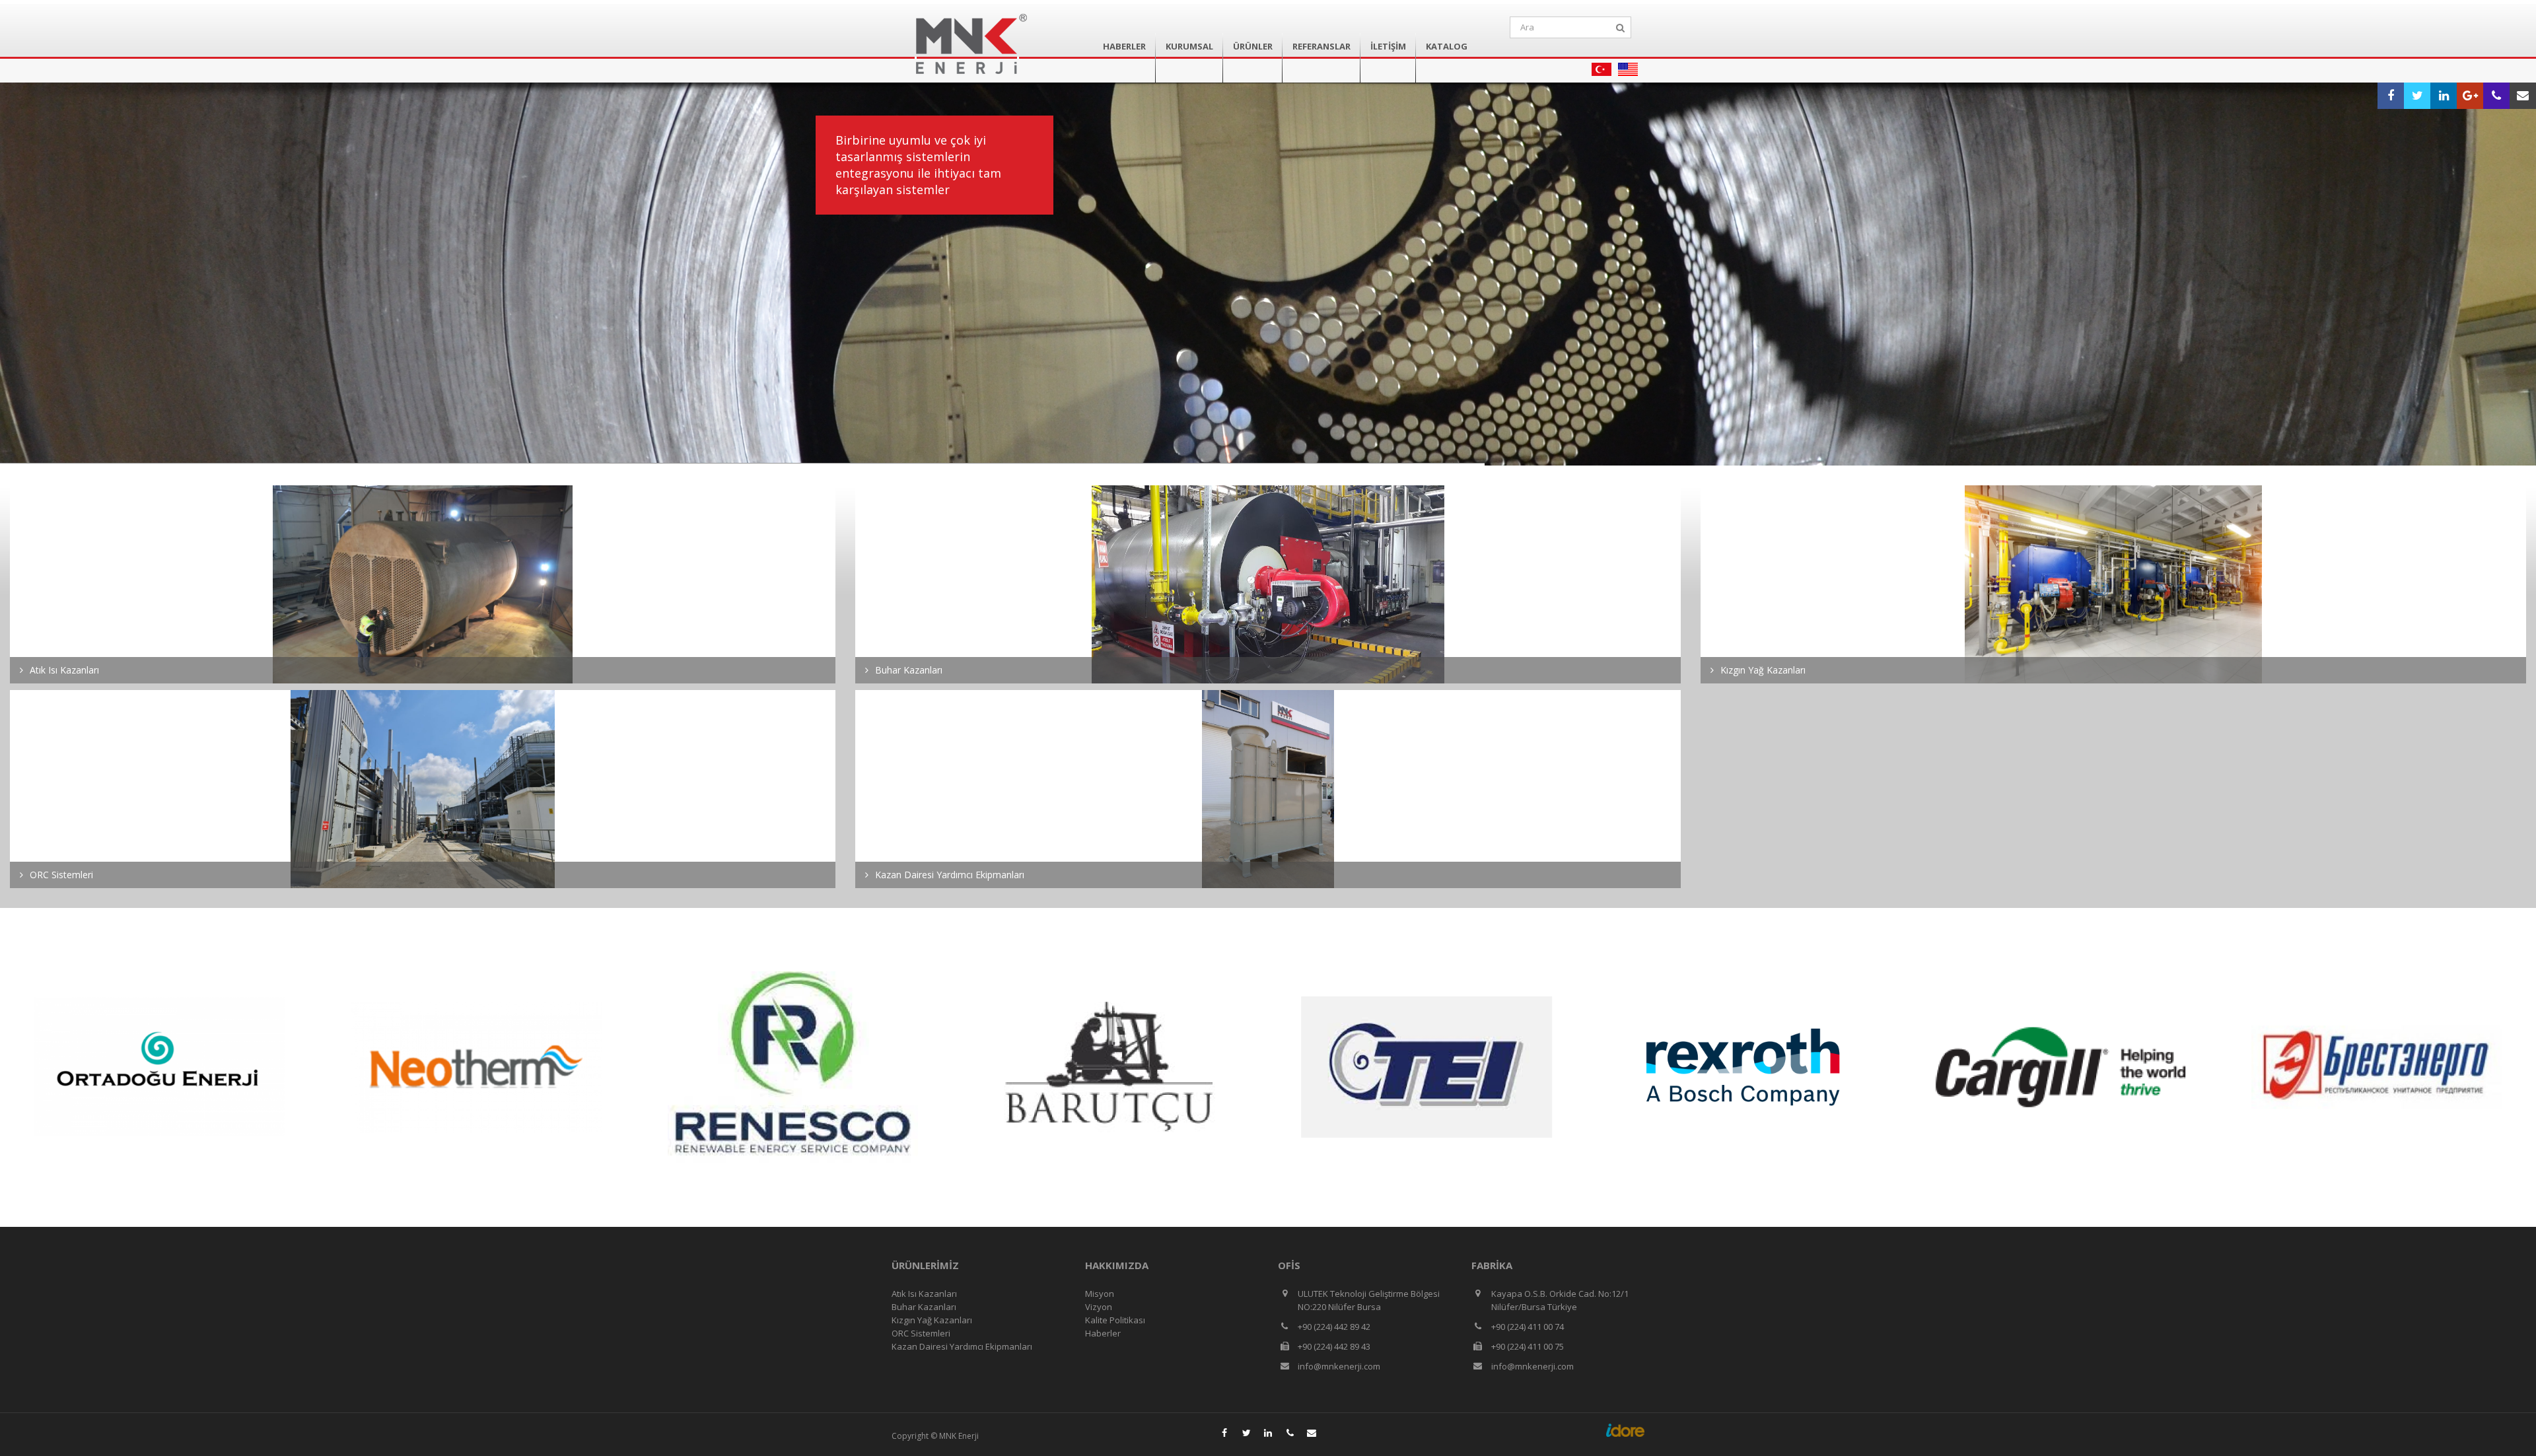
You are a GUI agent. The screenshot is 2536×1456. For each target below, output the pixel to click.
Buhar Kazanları (924, 1307)
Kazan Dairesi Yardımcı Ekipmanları (962, 1346)
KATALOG (1447, 46)
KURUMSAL (1189, 46)
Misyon (1100, 1294)
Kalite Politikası (1115, 1320)
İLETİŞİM (1388, 46)
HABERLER (1124, 46)
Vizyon (1099, 1307)
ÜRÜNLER (1253, 46)
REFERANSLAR (1321, 46)
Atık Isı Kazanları (924, 1294)
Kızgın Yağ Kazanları (932, 1320)
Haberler (1103, 1333)
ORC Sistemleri (921, 1333)
